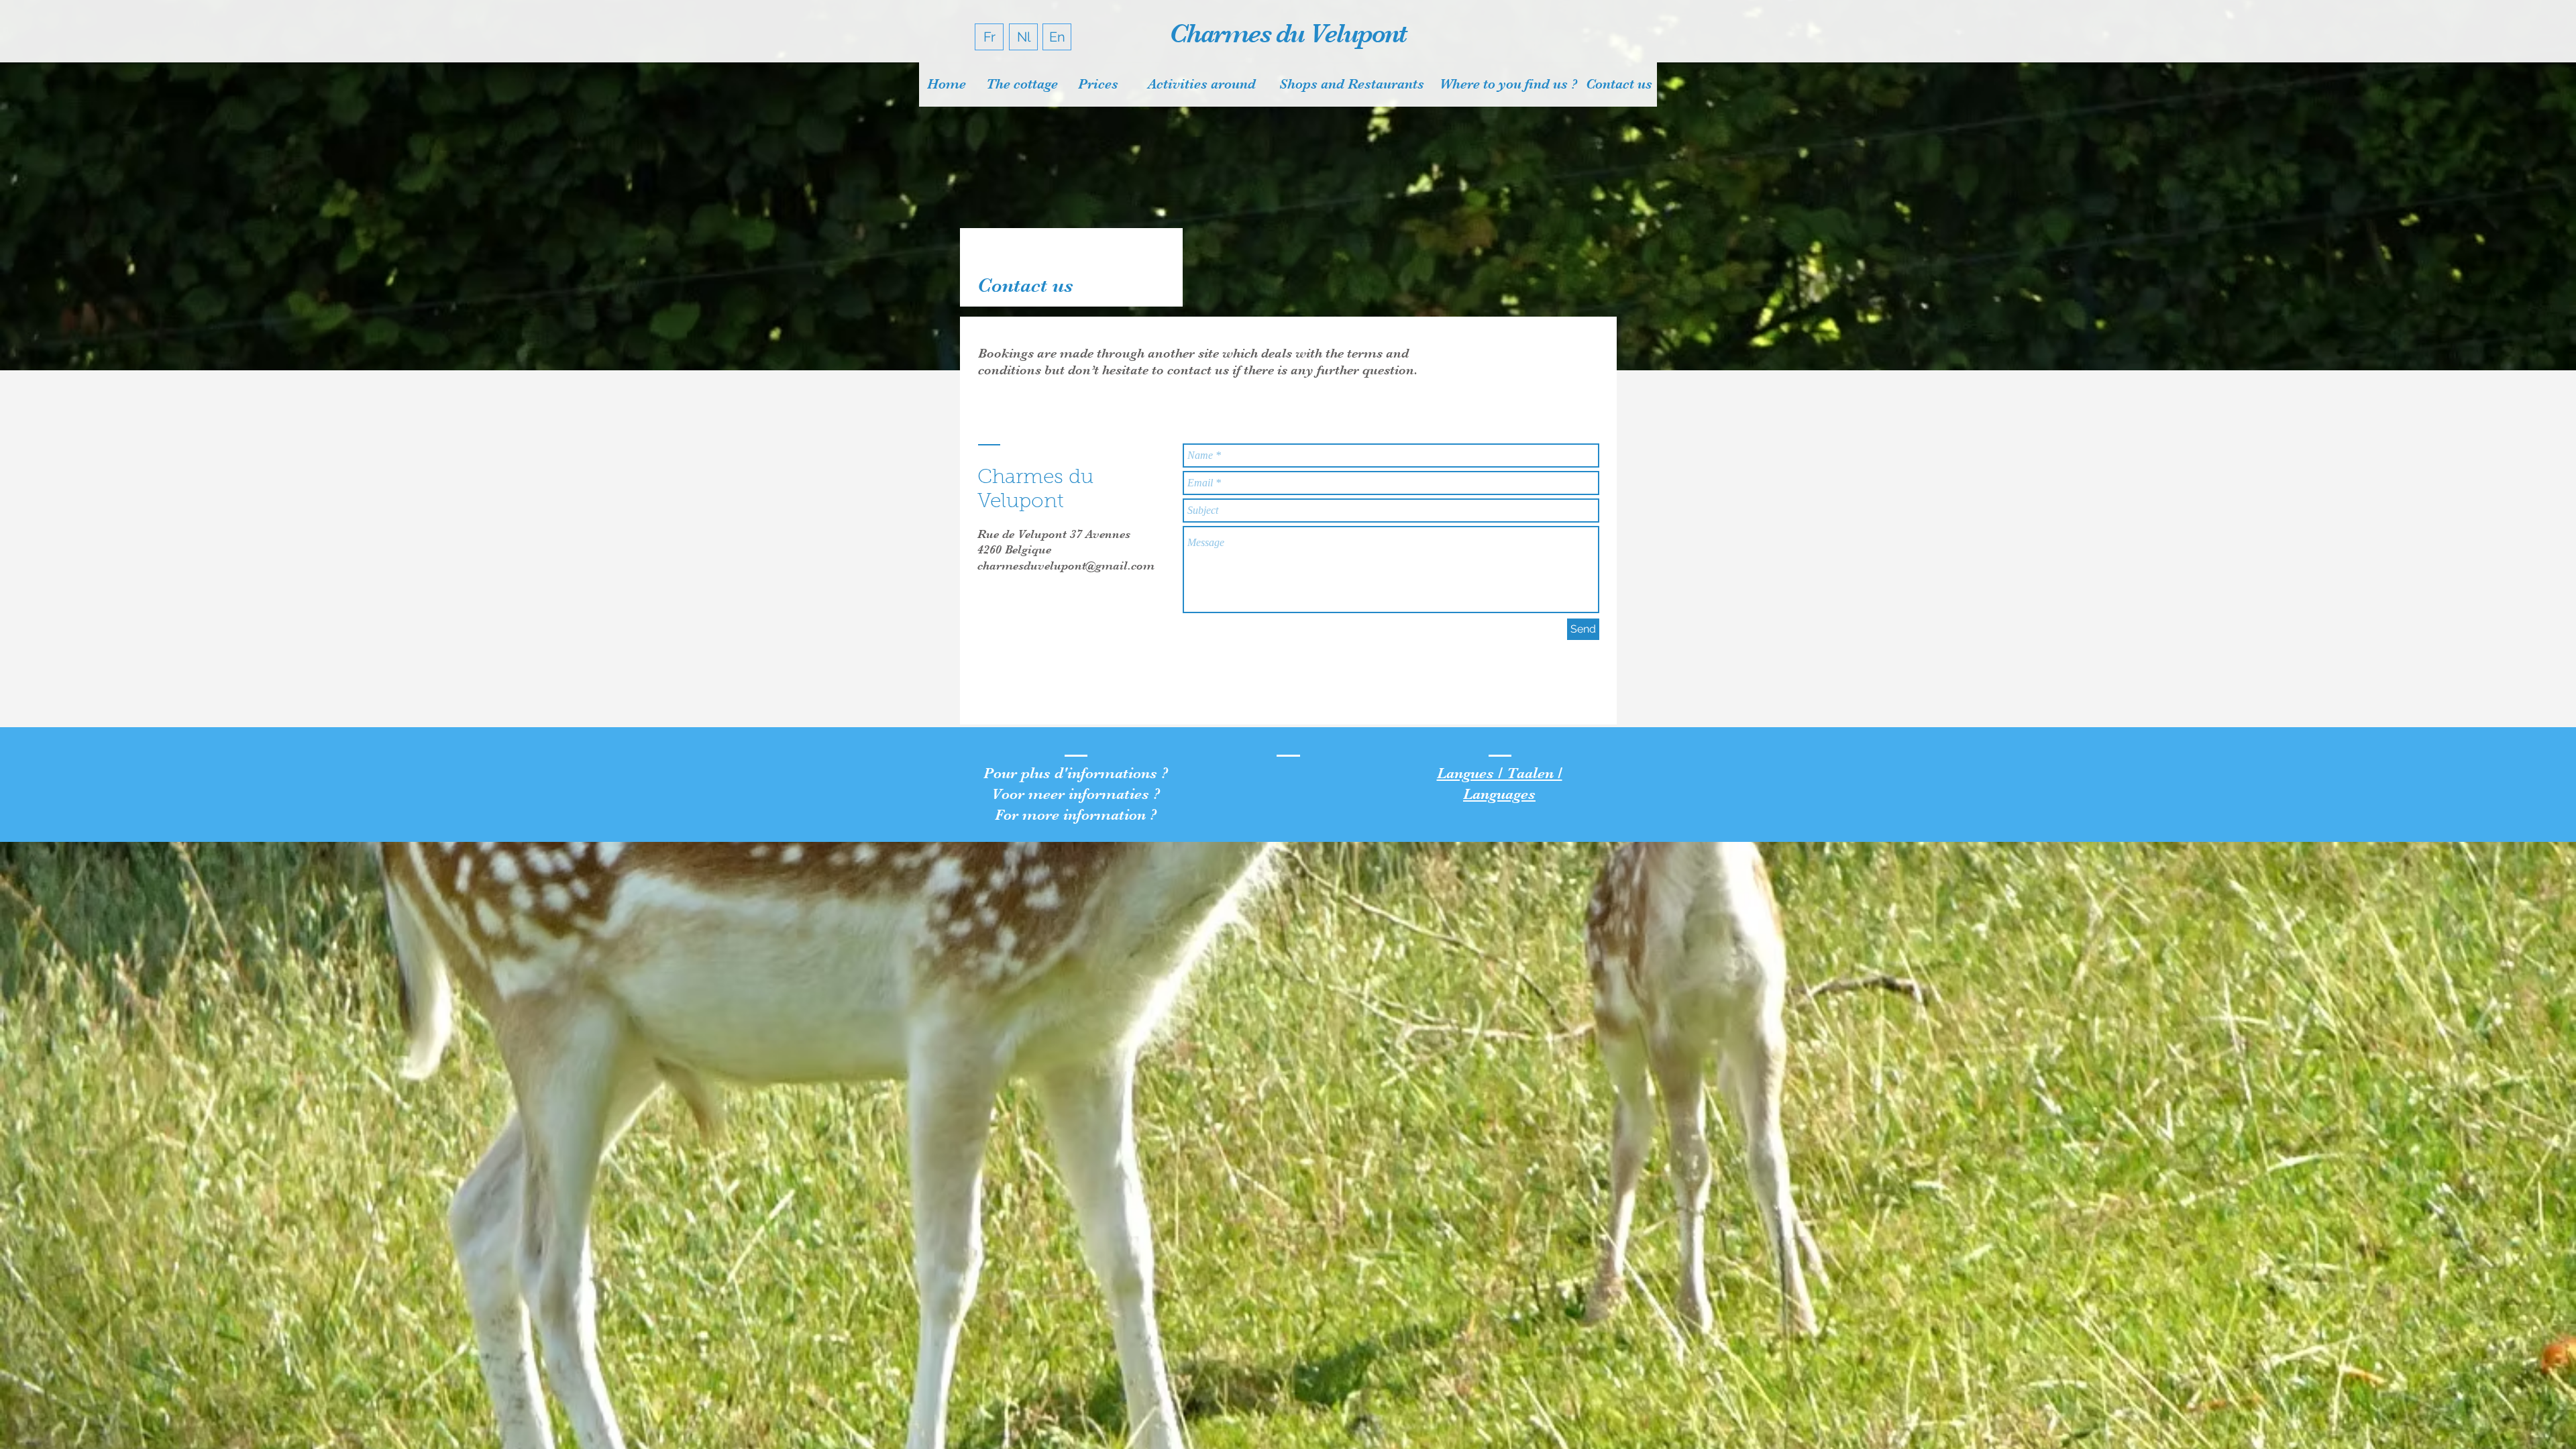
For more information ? (1076, 815)
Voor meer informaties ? (1076, 794)
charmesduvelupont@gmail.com (1066, 566)
